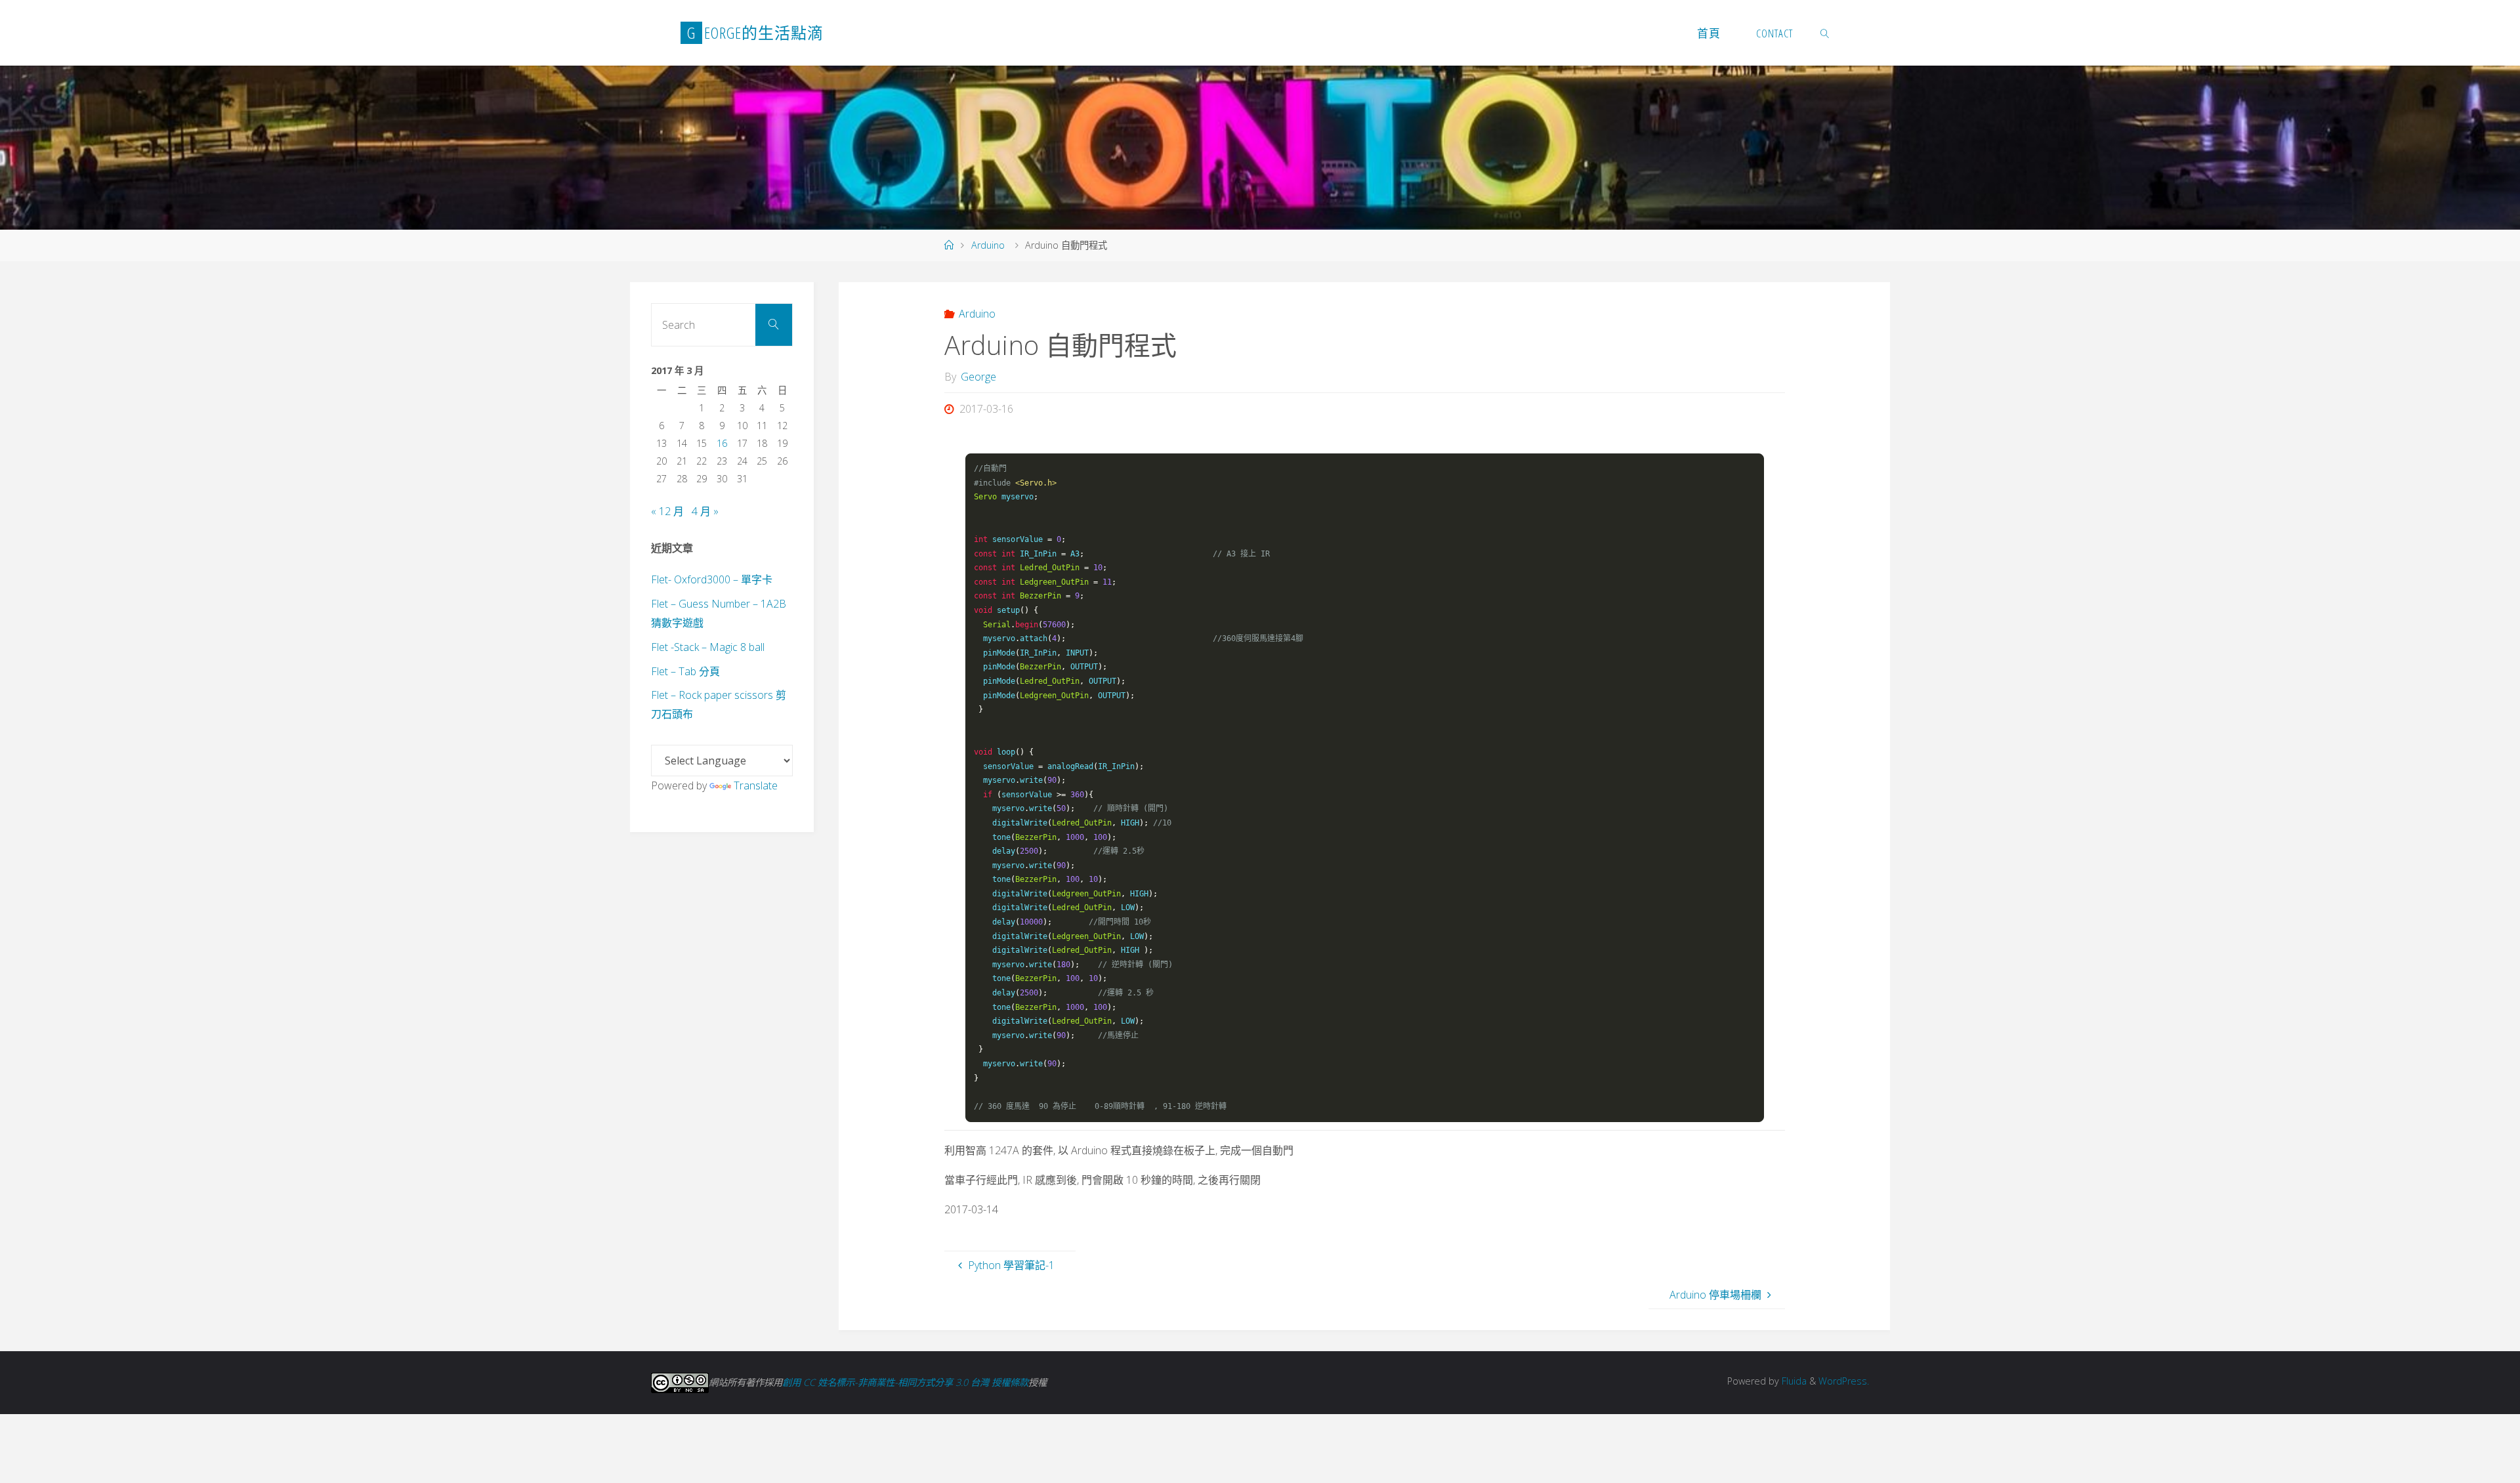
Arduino (988, 245)
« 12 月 (667, 511)
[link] (1825, 33)
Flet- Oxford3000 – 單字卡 (712, 579)
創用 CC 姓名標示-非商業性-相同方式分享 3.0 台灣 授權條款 (905, 1382)
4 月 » (705, 511)
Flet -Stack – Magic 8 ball (708, 647)
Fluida (1793, 1381)
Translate (756, 785)
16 (722, 443)
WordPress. (1844, 1381)
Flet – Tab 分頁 (685, 671)
